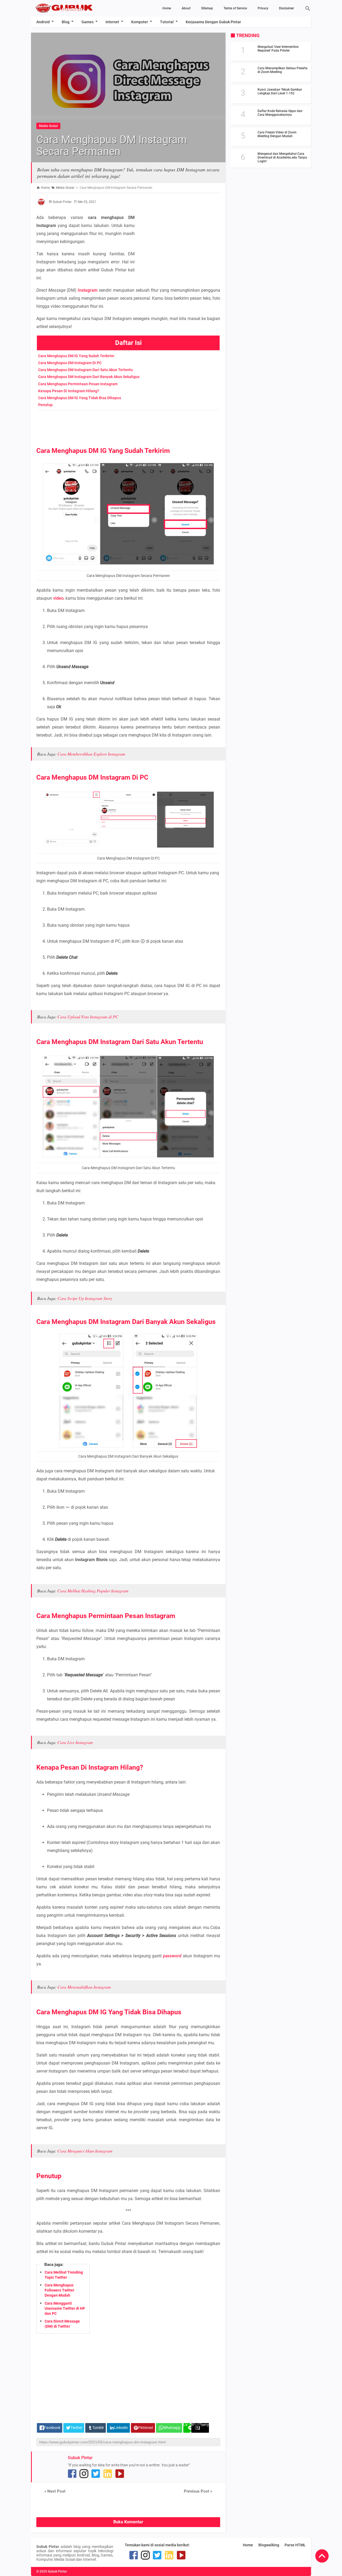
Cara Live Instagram (75, 1742)
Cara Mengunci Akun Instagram (85, 2151)
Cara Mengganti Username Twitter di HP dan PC (65, 2308)
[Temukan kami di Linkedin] (108, 2474)
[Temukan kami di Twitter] (96, 2474)
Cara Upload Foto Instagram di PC (88, 1017)
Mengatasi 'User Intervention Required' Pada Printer (278, 49)
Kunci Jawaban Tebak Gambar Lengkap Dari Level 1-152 (280, 91)
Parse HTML (295, 2545)
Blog (66, 22)
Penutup (45, 405)
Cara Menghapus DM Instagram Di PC (70, 363)
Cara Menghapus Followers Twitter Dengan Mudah (59, 2290)
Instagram (88, 290)
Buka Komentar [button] (128, 2522)
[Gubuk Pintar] (73, 8)
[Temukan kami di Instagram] (84, 2474)
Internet (112, 22)
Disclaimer (286, 8)
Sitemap (207, 8)
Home (167, 8)
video (58, 598)
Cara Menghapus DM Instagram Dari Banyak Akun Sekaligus (89, 377)
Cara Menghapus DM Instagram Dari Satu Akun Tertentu (85, 370)
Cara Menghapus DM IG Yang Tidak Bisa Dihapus (80, 398)
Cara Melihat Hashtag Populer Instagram (93, 1591)
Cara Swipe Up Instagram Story (85, 1298)
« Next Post (55, 2491)
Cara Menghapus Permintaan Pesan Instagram (78, 384)
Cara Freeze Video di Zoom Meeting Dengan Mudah (277, 134)
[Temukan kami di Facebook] (72, 2474)
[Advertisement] (180, 230)
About (186, 8)
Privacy (263, 8)
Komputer (140, 22)
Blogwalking (269, 2545)
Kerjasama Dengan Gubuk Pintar (213, 22)
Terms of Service (235, 8)
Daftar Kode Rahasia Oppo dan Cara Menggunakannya (280, 113)
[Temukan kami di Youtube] (120, 2474)
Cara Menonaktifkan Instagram (84, 1987)
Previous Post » (198, 2491)
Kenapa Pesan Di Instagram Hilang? (69, 391)
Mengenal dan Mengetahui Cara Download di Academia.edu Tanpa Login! (282, 157)
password (172, 1956)
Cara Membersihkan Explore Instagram (91, 754)
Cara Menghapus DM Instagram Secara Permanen (112, 146)
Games (88, 22)
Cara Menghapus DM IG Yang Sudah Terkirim (76, 356)
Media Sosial (48, 126)
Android (43, 22)
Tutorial (167, 22)
